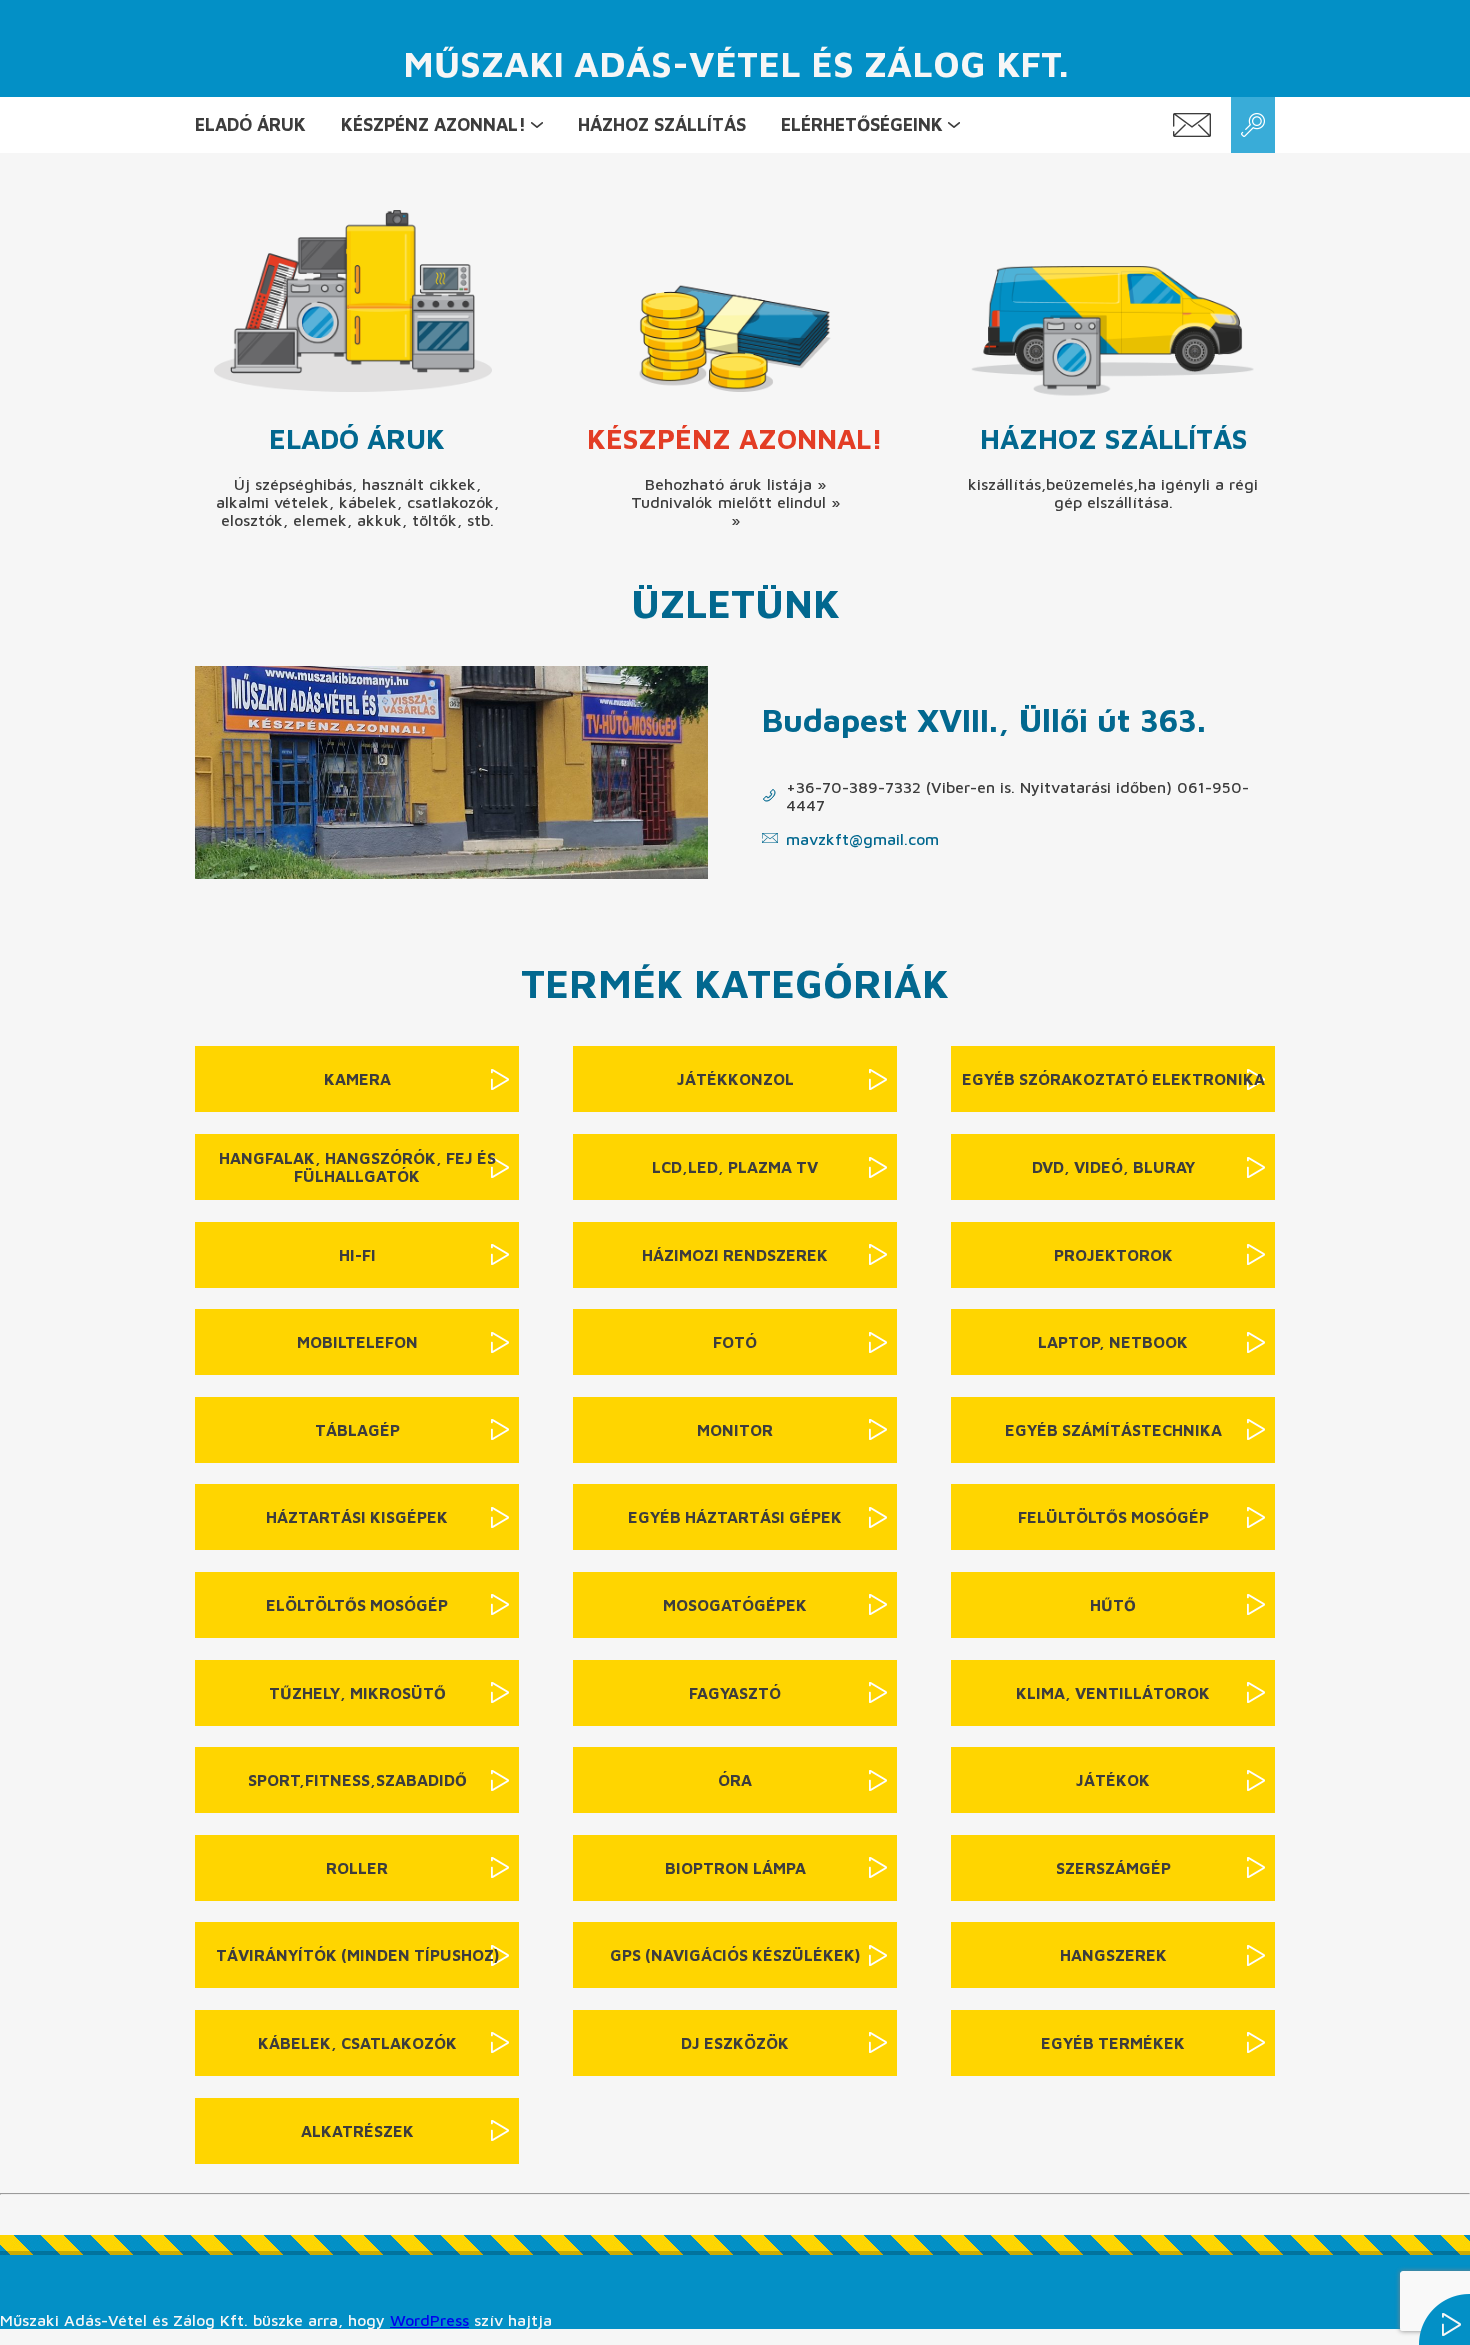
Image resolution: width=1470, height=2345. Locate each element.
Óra (735, 1780)
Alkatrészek (357, 2131)
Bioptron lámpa (735, 1868)
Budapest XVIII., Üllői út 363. (984, 719)
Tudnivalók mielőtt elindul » (735, 502)
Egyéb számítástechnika (1113, 1430)
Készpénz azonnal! (433, 124)
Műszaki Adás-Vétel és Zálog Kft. (735, 63)
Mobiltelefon (357, 1342)
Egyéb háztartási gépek (735, 1517)
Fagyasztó (735, 1693)
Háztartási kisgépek (357, 1517)
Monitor (735, 1430)
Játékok (1113, 1780)
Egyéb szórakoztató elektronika (1113, 1079)
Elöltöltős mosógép (357, 1605)
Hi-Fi (357, 1255)
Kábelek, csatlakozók (357, 2043)
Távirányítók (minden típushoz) (357, 1955)
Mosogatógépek (735, 1605)
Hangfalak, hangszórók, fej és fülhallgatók (357, 1167)
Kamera (357, 1079)
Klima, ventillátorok (1113, 1693)
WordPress (429, 2320)
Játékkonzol (735, 1079)
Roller (357, 1868)
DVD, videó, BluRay (1113, 1167)
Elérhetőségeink (862, 124)
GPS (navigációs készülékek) (735, 1955)
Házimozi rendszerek (735, 1255)
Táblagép (357, 1430)
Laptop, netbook (1113, 1342)
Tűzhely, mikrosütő (357, 1693)
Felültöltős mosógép (1113, 1517)
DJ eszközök (735, 2043)
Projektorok (1113, 1255)
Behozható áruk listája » (735, 484)
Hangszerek (1113, 1955)
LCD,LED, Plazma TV (735, 1167)
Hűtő (1113, 1605)
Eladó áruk (250, 124)
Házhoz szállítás (662, 124)
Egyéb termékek (1113, 2043)
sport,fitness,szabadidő (357, 1780)
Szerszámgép (1113, 1868)
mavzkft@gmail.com (862, 839)
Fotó (735, 1342)
